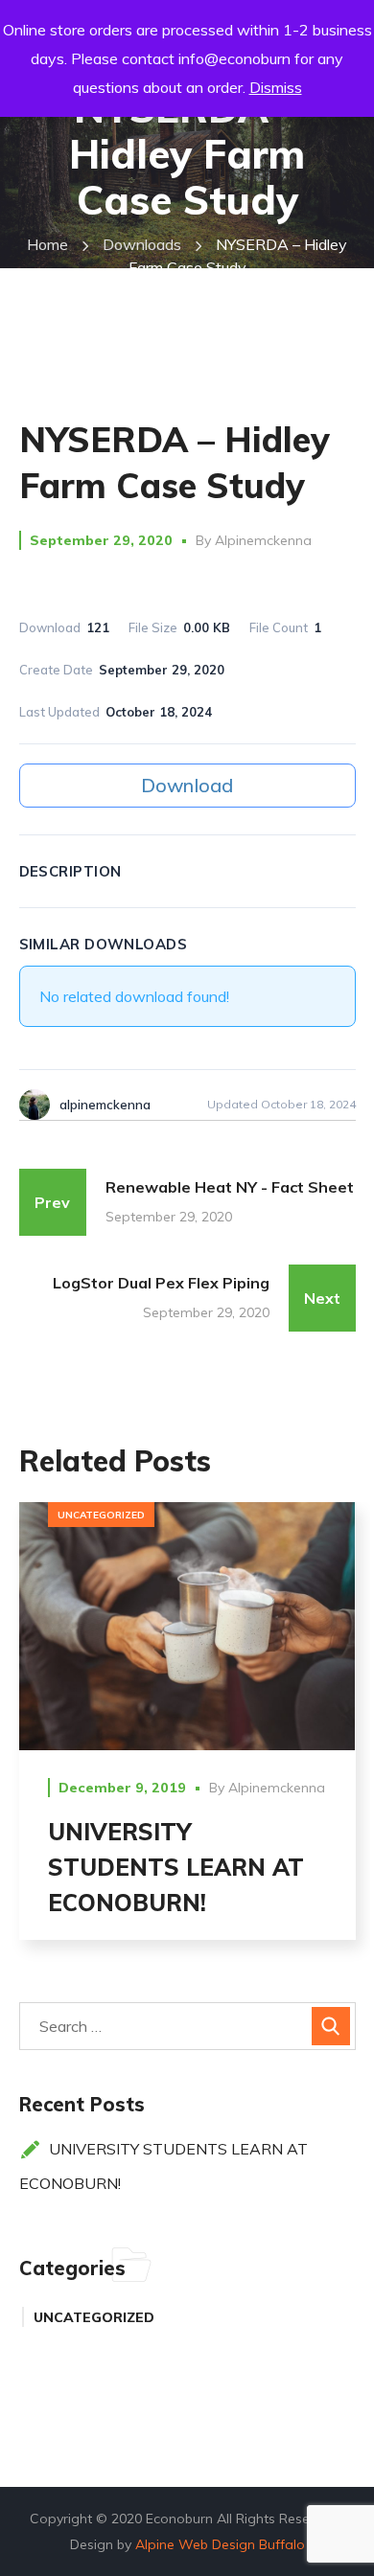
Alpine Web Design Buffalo (220, 2544)
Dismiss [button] (276, 87)
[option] (187, 1736)
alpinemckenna (263, 540)
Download (187, 785)
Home (47, 244)
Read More (187, 1625)
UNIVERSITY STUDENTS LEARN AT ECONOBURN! (176, 1867)
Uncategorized (101, 1515)
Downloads (142, 244)
